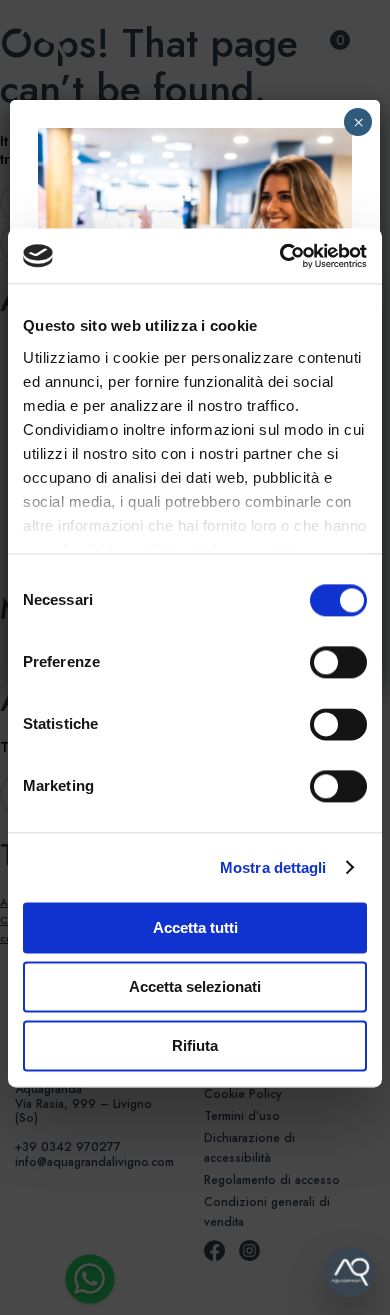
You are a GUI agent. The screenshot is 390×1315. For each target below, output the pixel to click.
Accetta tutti (195, 927)
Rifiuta (195, 1045)
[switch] (316, 662)
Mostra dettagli (273, 867)
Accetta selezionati (195, 986)
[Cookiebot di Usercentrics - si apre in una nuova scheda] (280, 256)
